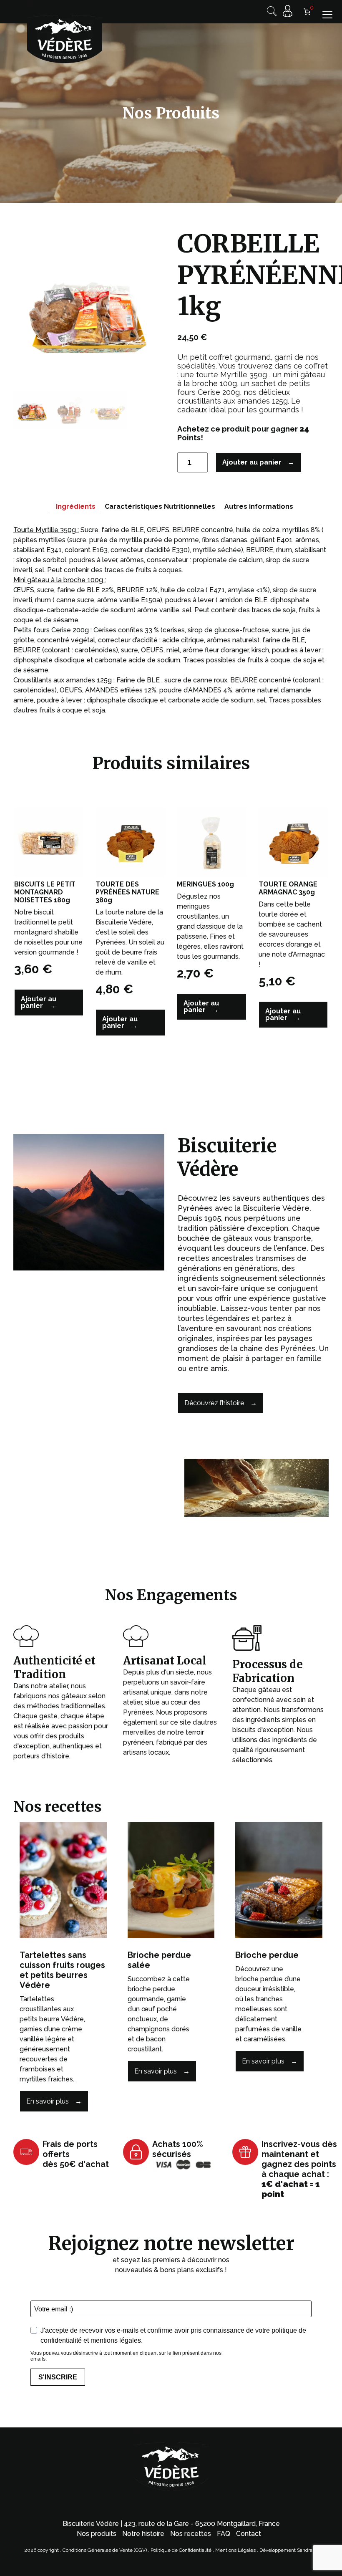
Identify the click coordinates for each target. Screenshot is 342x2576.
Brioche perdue (267, 1955)
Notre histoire (143, 2534)
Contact (249, 2534)
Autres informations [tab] (259, 506)
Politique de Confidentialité (181, 2550)
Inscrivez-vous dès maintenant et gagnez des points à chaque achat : (299, 2169)
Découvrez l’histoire (214, 1403)
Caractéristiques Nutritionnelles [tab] (160, 506)
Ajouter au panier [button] (39, 1002)
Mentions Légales (236, 2550)
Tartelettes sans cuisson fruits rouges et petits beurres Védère (62, 1970)
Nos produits (97, 2534)
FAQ (224, 2534)
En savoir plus (48, 2101)
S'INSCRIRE (58, 2377)
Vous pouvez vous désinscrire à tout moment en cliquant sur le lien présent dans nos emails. (126, 2356)
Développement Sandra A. (289, 2550)
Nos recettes (191, 2534)
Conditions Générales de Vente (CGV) (105, 2550)
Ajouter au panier (252, 462)
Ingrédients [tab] (76, 506)
